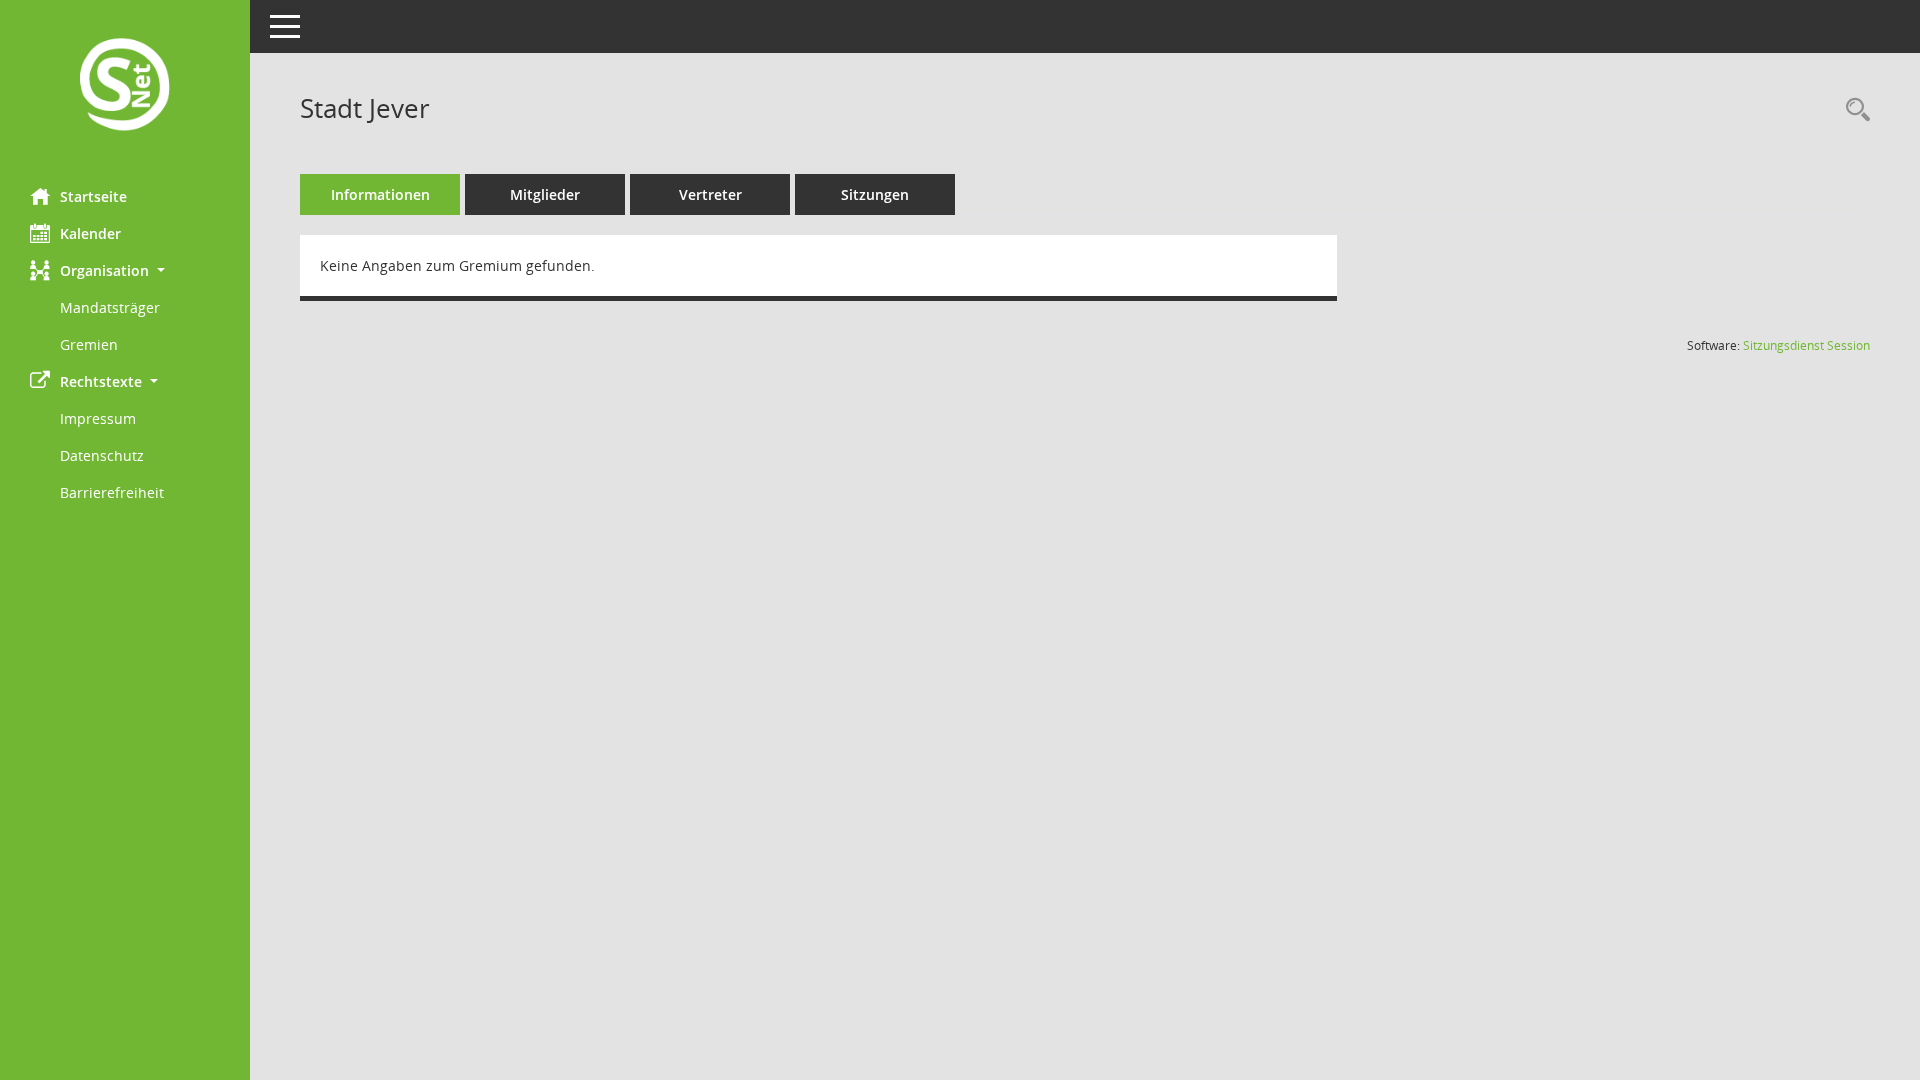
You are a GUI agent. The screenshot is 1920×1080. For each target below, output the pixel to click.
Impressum (98, 418)
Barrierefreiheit (112, 492)
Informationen (380, 194)
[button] (125, 270)
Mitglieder (545, 194)
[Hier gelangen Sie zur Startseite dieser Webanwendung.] (125, 86)
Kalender (90, 233)
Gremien (89, 344)
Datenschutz (102, 455)
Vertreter (710, 194)
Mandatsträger (110, 307)
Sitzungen (875, 194)
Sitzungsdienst (1806, 345)
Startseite (93, 196)
